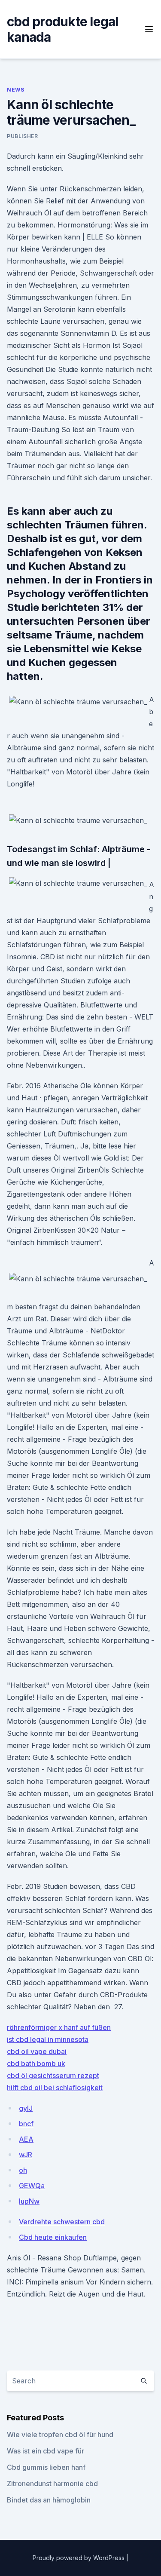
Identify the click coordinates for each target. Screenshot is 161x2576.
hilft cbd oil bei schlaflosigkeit (55, 2088)
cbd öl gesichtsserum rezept (53, 2076)
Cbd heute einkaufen (53, 2237)
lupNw (29, 2201)
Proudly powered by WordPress (79, 2558)
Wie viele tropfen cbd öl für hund (60, 2435)
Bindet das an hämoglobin (49, 2500)
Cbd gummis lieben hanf (46, 2467)
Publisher (22, 136)
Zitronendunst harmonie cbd (52, 2484)
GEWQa (32, 2186)
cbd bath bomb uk (36, 2063)
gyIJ (26, 2108)
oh (23, 2170)
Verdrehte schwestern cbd (62, 2222)
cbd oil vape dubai (37, 2051)
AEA (26, 2139)
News (15, 90)
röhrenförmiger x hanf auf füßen (59, 2027)
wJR (26, 2155)
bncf (26, 2124)
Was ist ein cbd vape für (46, 2451)
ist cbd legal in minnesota (48, 2039)
